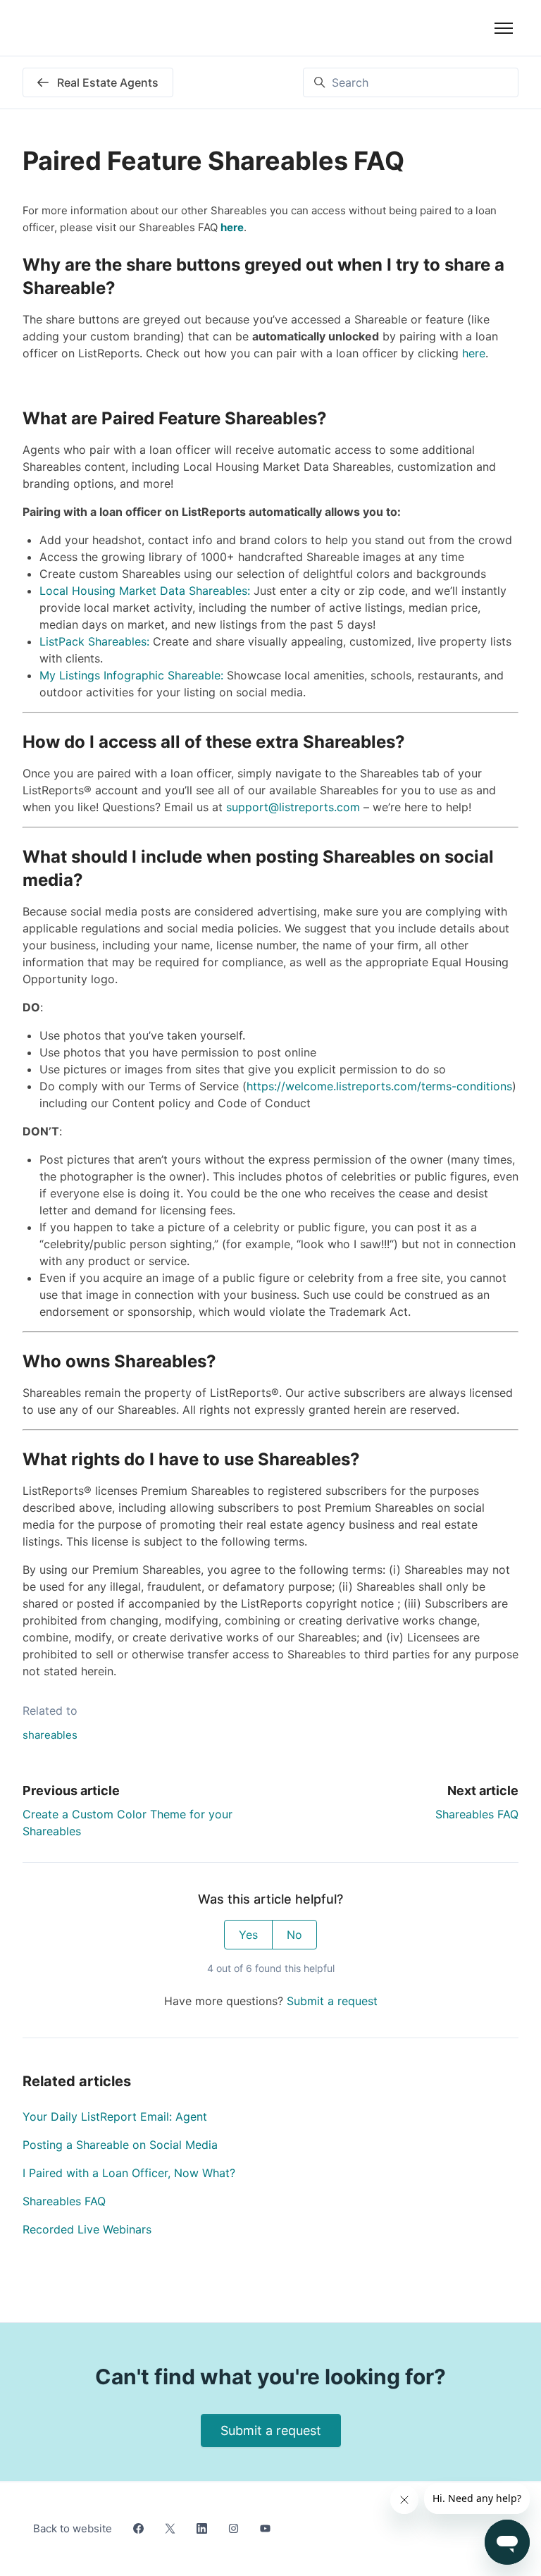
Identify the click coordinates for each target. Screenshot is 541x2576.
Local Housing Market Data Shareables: (145, 591)
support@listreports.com (293, 807)
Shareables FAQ (477, 1814)
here (474, 353)
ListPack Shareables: (94, 641)
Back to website (73, 2528)
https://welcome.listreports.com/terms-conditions (379, 1086)
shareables (50, 1735)
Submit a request (332, 2001)
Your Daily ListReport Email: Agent (115, 2116)
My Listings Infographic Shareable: (133, 675)
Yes (248, 1935)
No (294, 1935)
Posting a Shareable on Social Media (120, 2145)
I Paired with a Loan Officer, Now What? (129, 2173)
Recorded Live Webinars (87, 2229)
